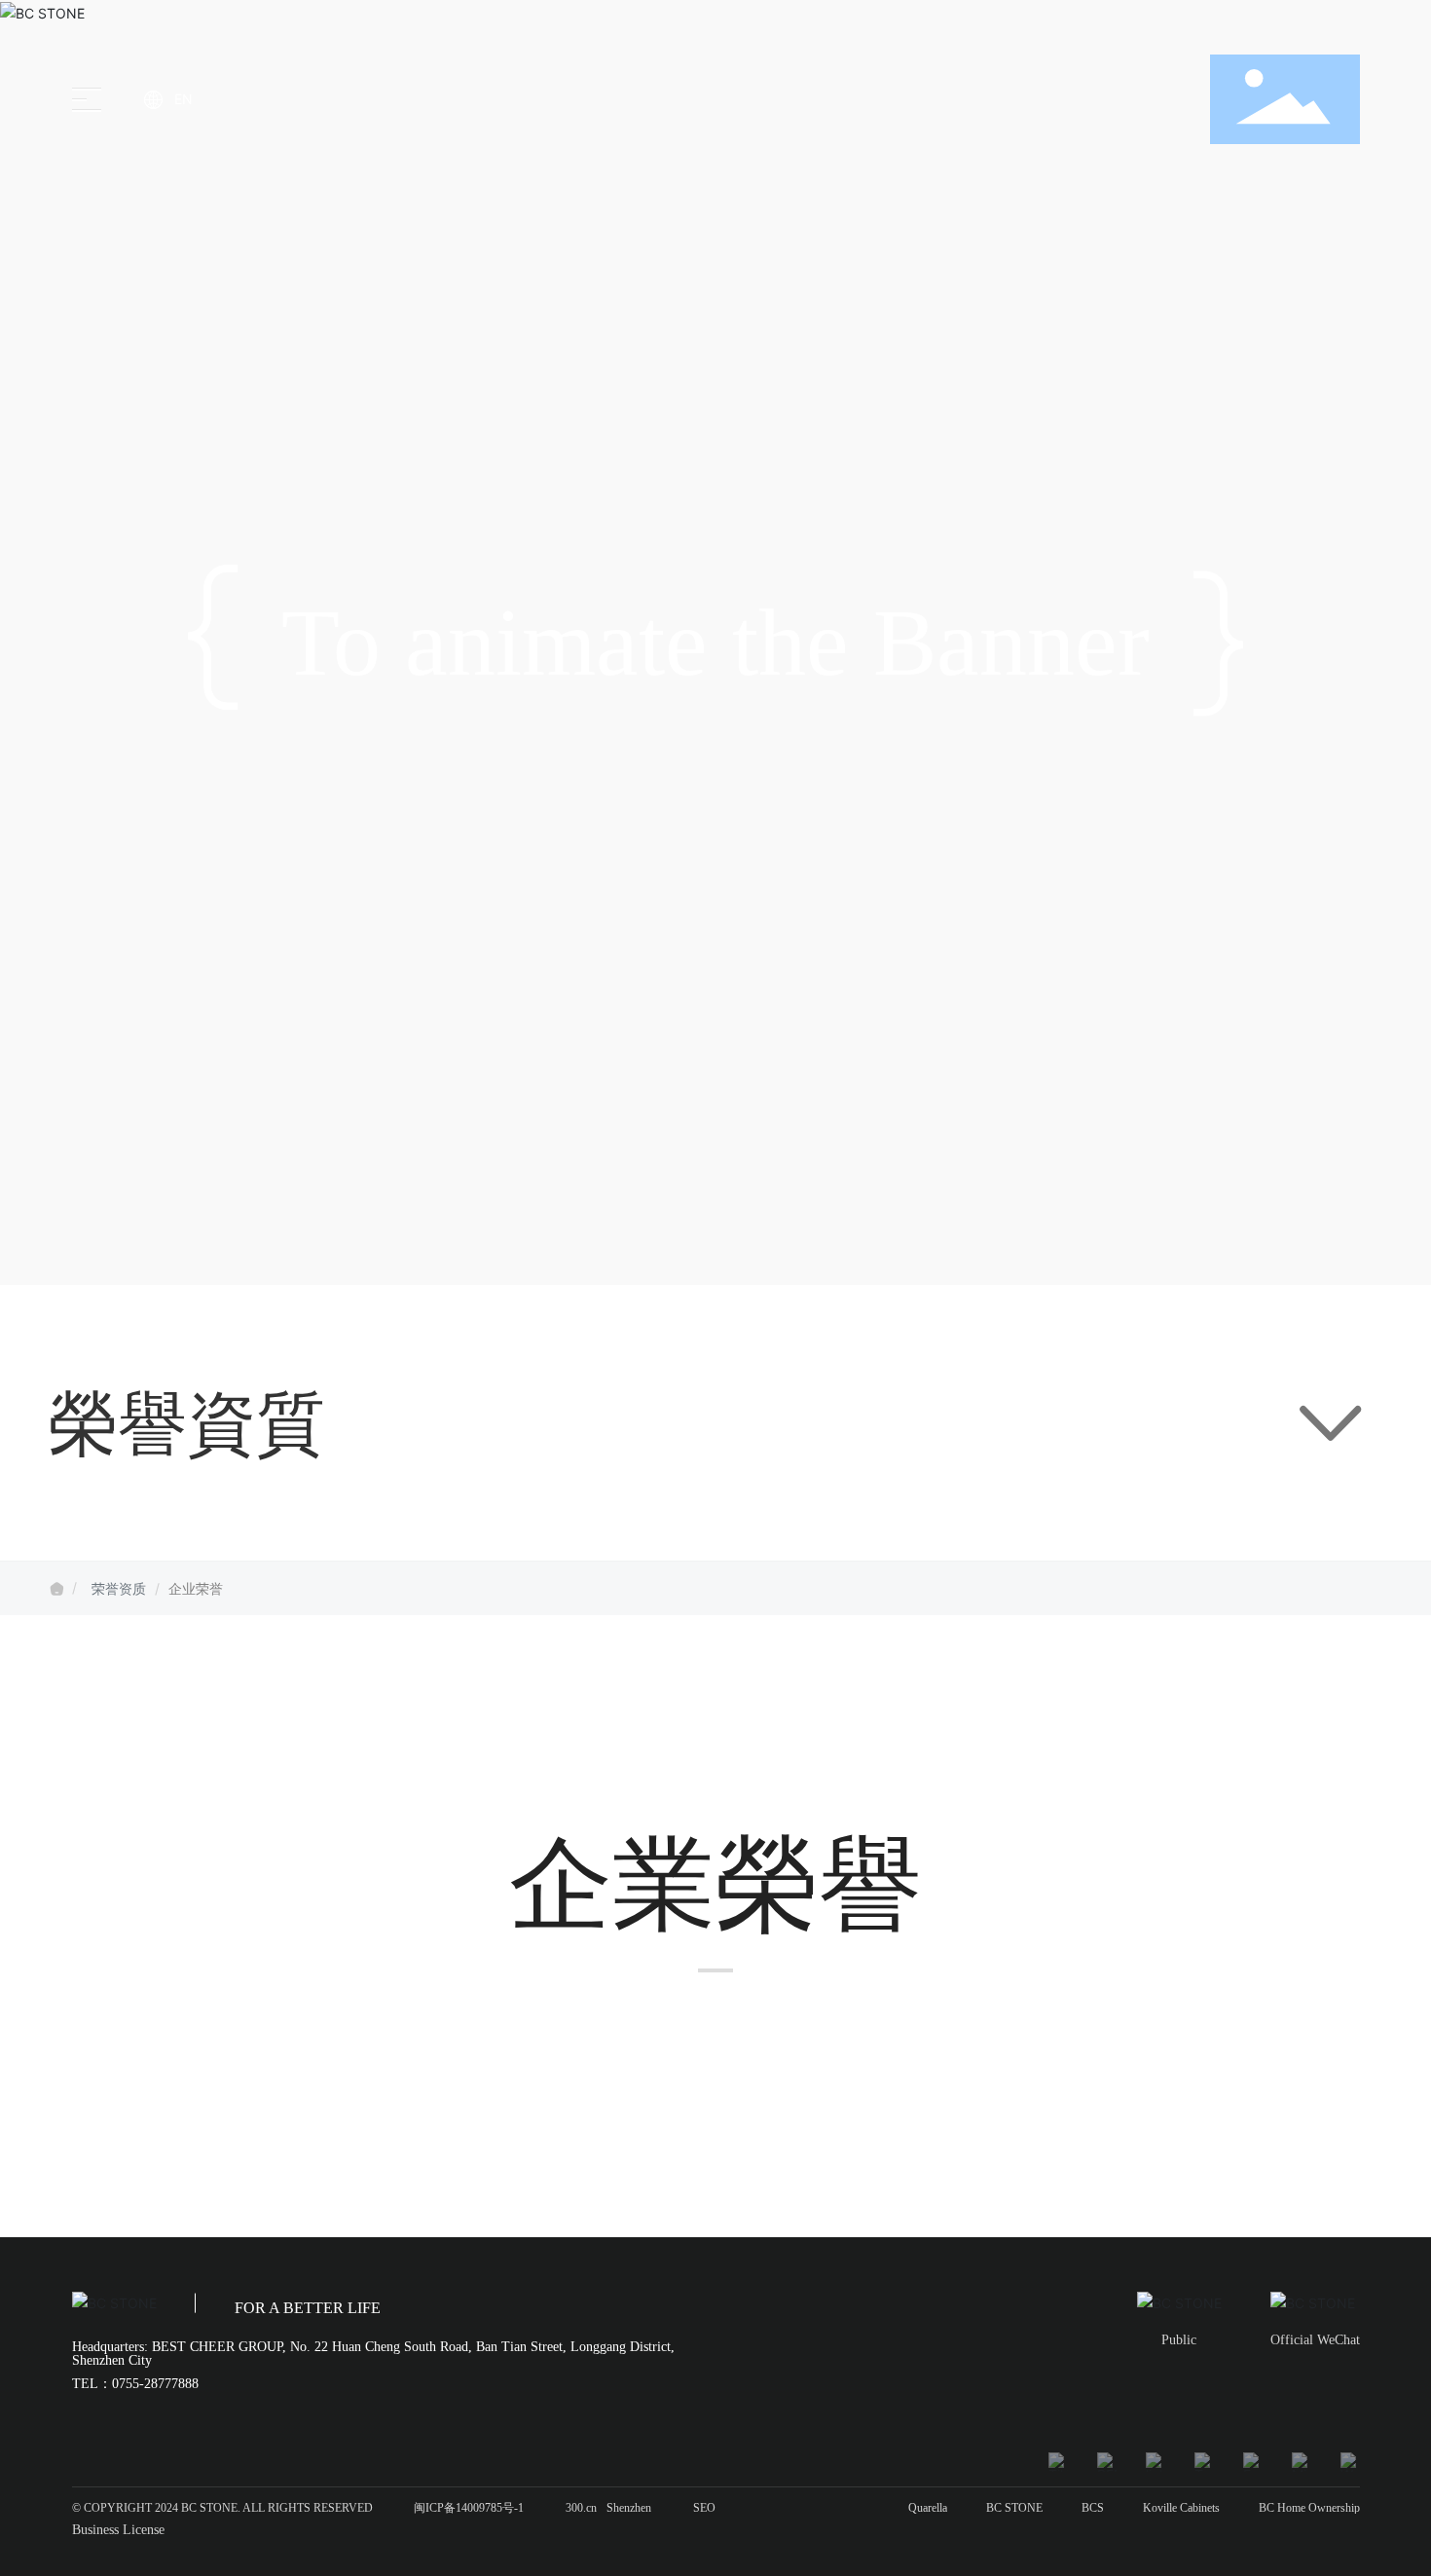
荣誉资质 (119, 1588)
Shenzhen (629, 2508)
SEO (704, 2508)
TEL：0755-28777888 (135, 2384)
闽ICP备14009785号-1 (469, 2508)
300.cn (581, 2508)
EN (183, 99)
